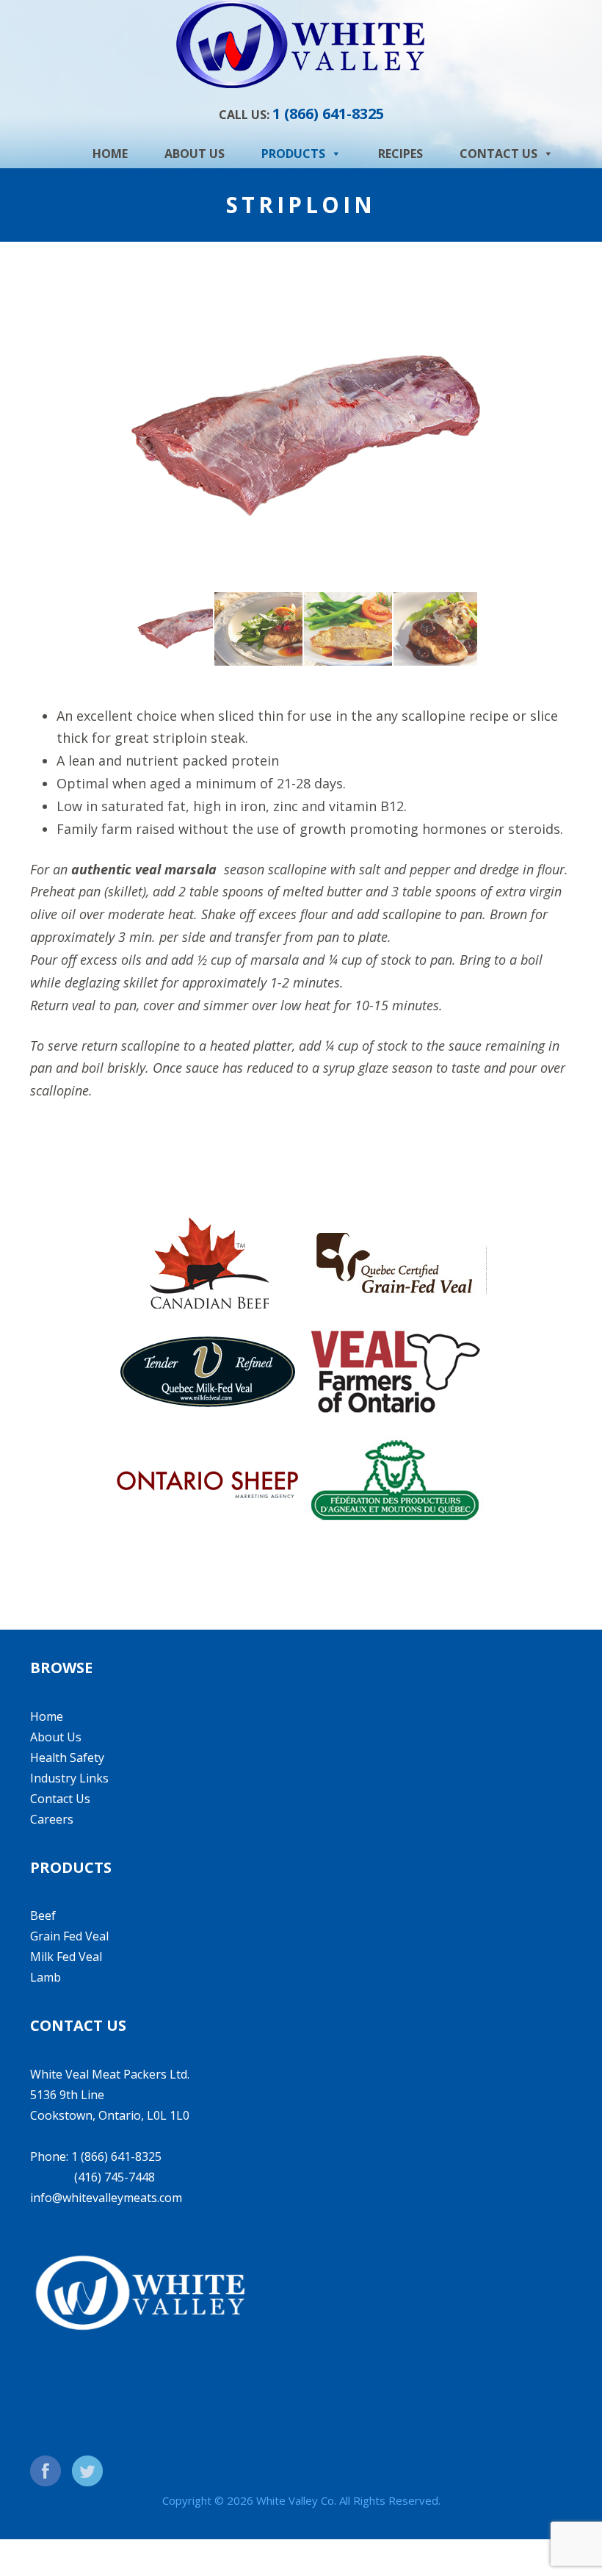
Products (293, 154)
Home (110, 154)
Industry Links (69, 1778)
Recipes (400, 154)
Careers (52, 1819)
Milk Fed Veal (66, 1957)
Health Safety (67, 1757)
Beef (43, 1915)
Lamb (46, 1977)
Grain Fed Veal (69, 1936)
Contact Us (498, 154)
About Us (195, 154)
